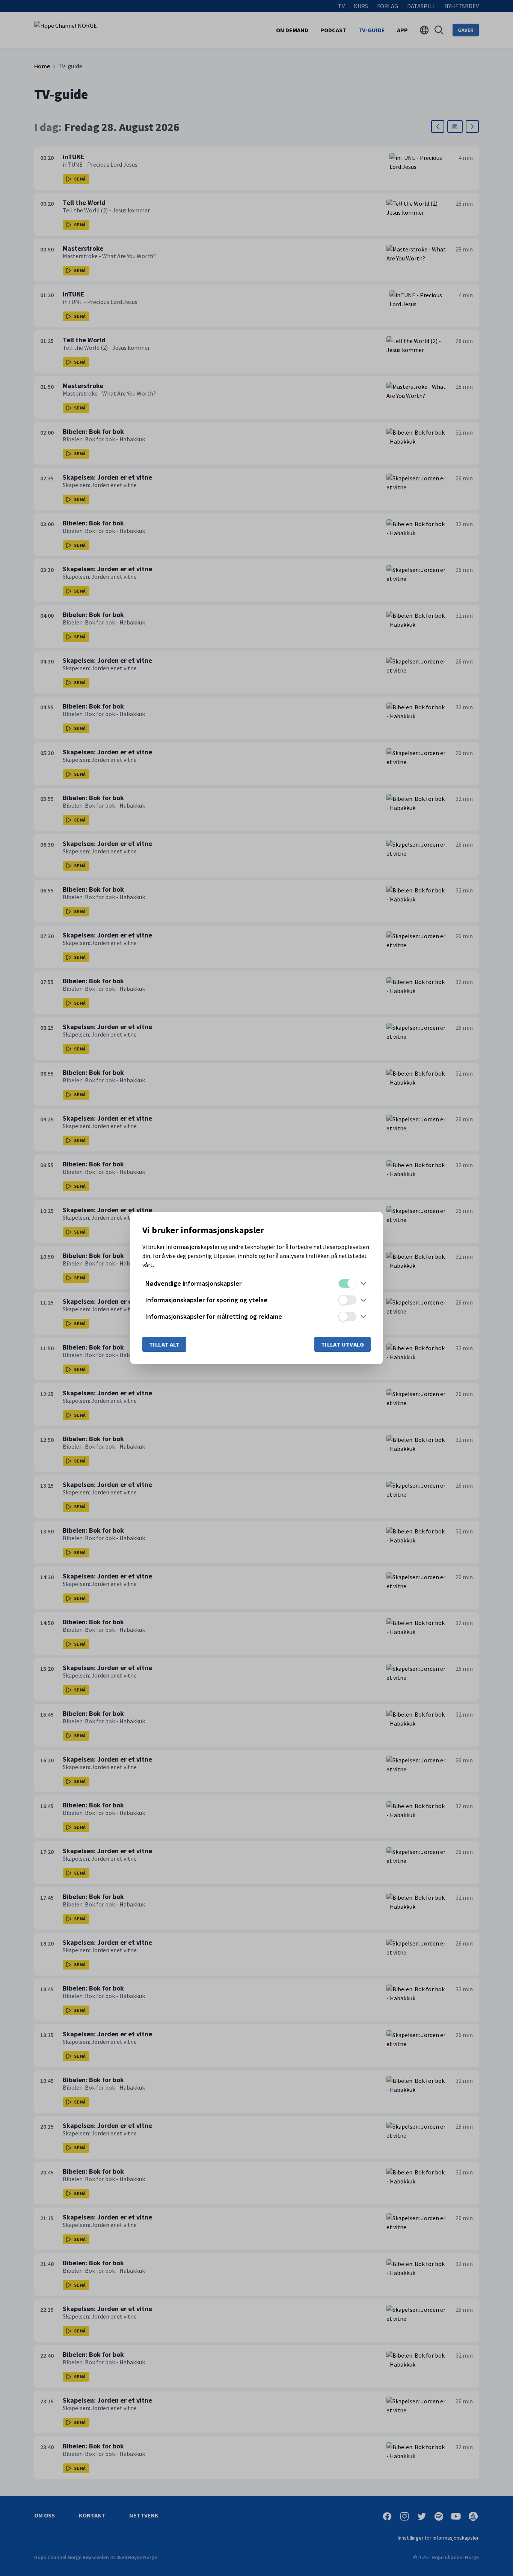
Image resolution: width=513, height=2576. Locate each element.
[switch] (347, 1283)
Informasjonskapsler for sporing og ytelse (206, 1300)
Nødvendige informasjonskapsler (193, 1283)
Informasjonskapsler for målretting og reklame (214, 1316)
